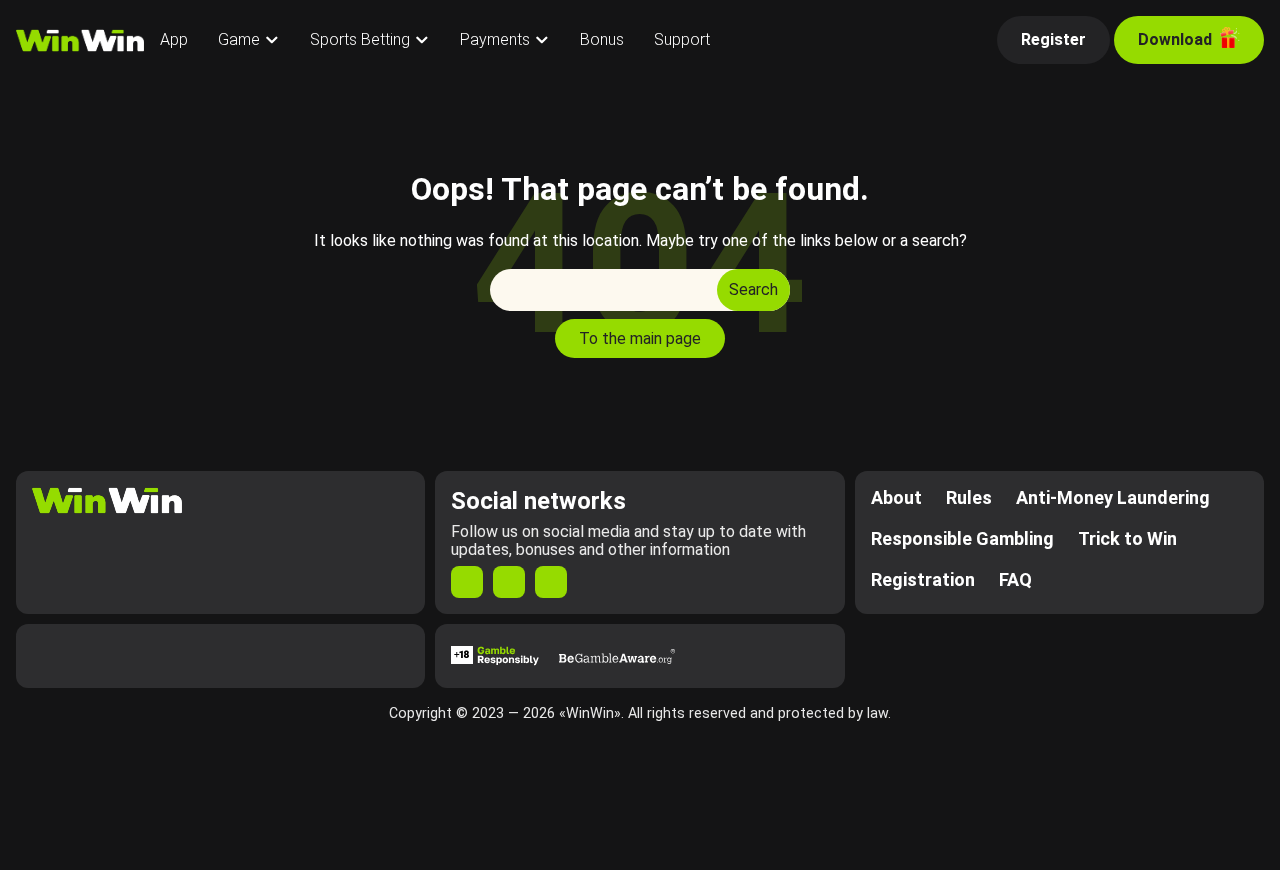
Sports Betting (360, 39)
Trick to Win (1127, 538)
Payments (495, 39)
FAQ (1015, 579)
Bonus (602, 39)
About (896, 497)
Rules (969, 497)
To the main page (640, 338)
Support (682, 39)
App (174, 39)
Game (239, 39)
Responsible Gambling (962, 538)
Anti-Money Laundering (1113, 497)
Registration (923, 579)
